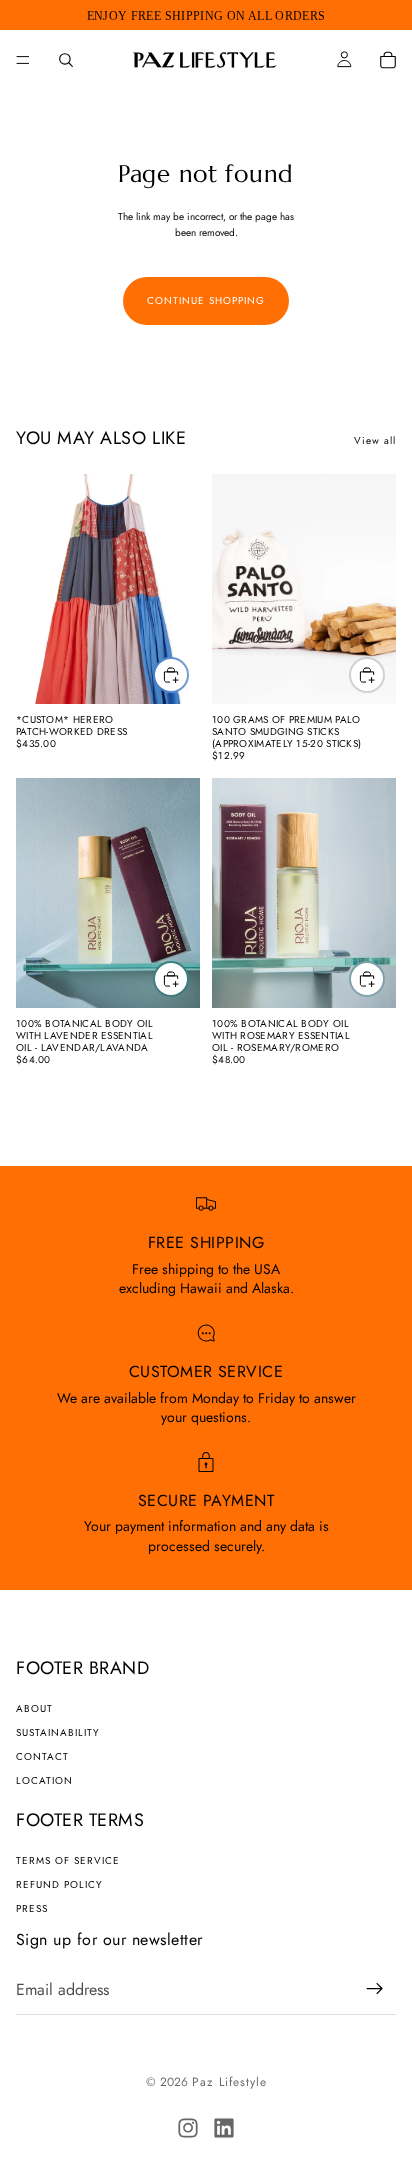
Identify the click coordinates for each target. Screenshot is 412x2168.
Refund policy (59, 1884)
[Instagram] (188, 2128)
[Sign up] (375, 1989)
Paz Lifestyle (229, 2082)
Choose (188, 674)
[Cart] (388, 60)
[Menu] (23, 60)
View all (375, 440)
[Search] (66, 60)
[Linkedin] (224, 2128)
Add (384, 674)
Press (32, 1908)
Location (44, 1780)
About (34, 1708)
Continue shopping (206, 300)
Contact (42, 1756)
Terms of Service (68, 1860)
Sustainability (58, 1732)
